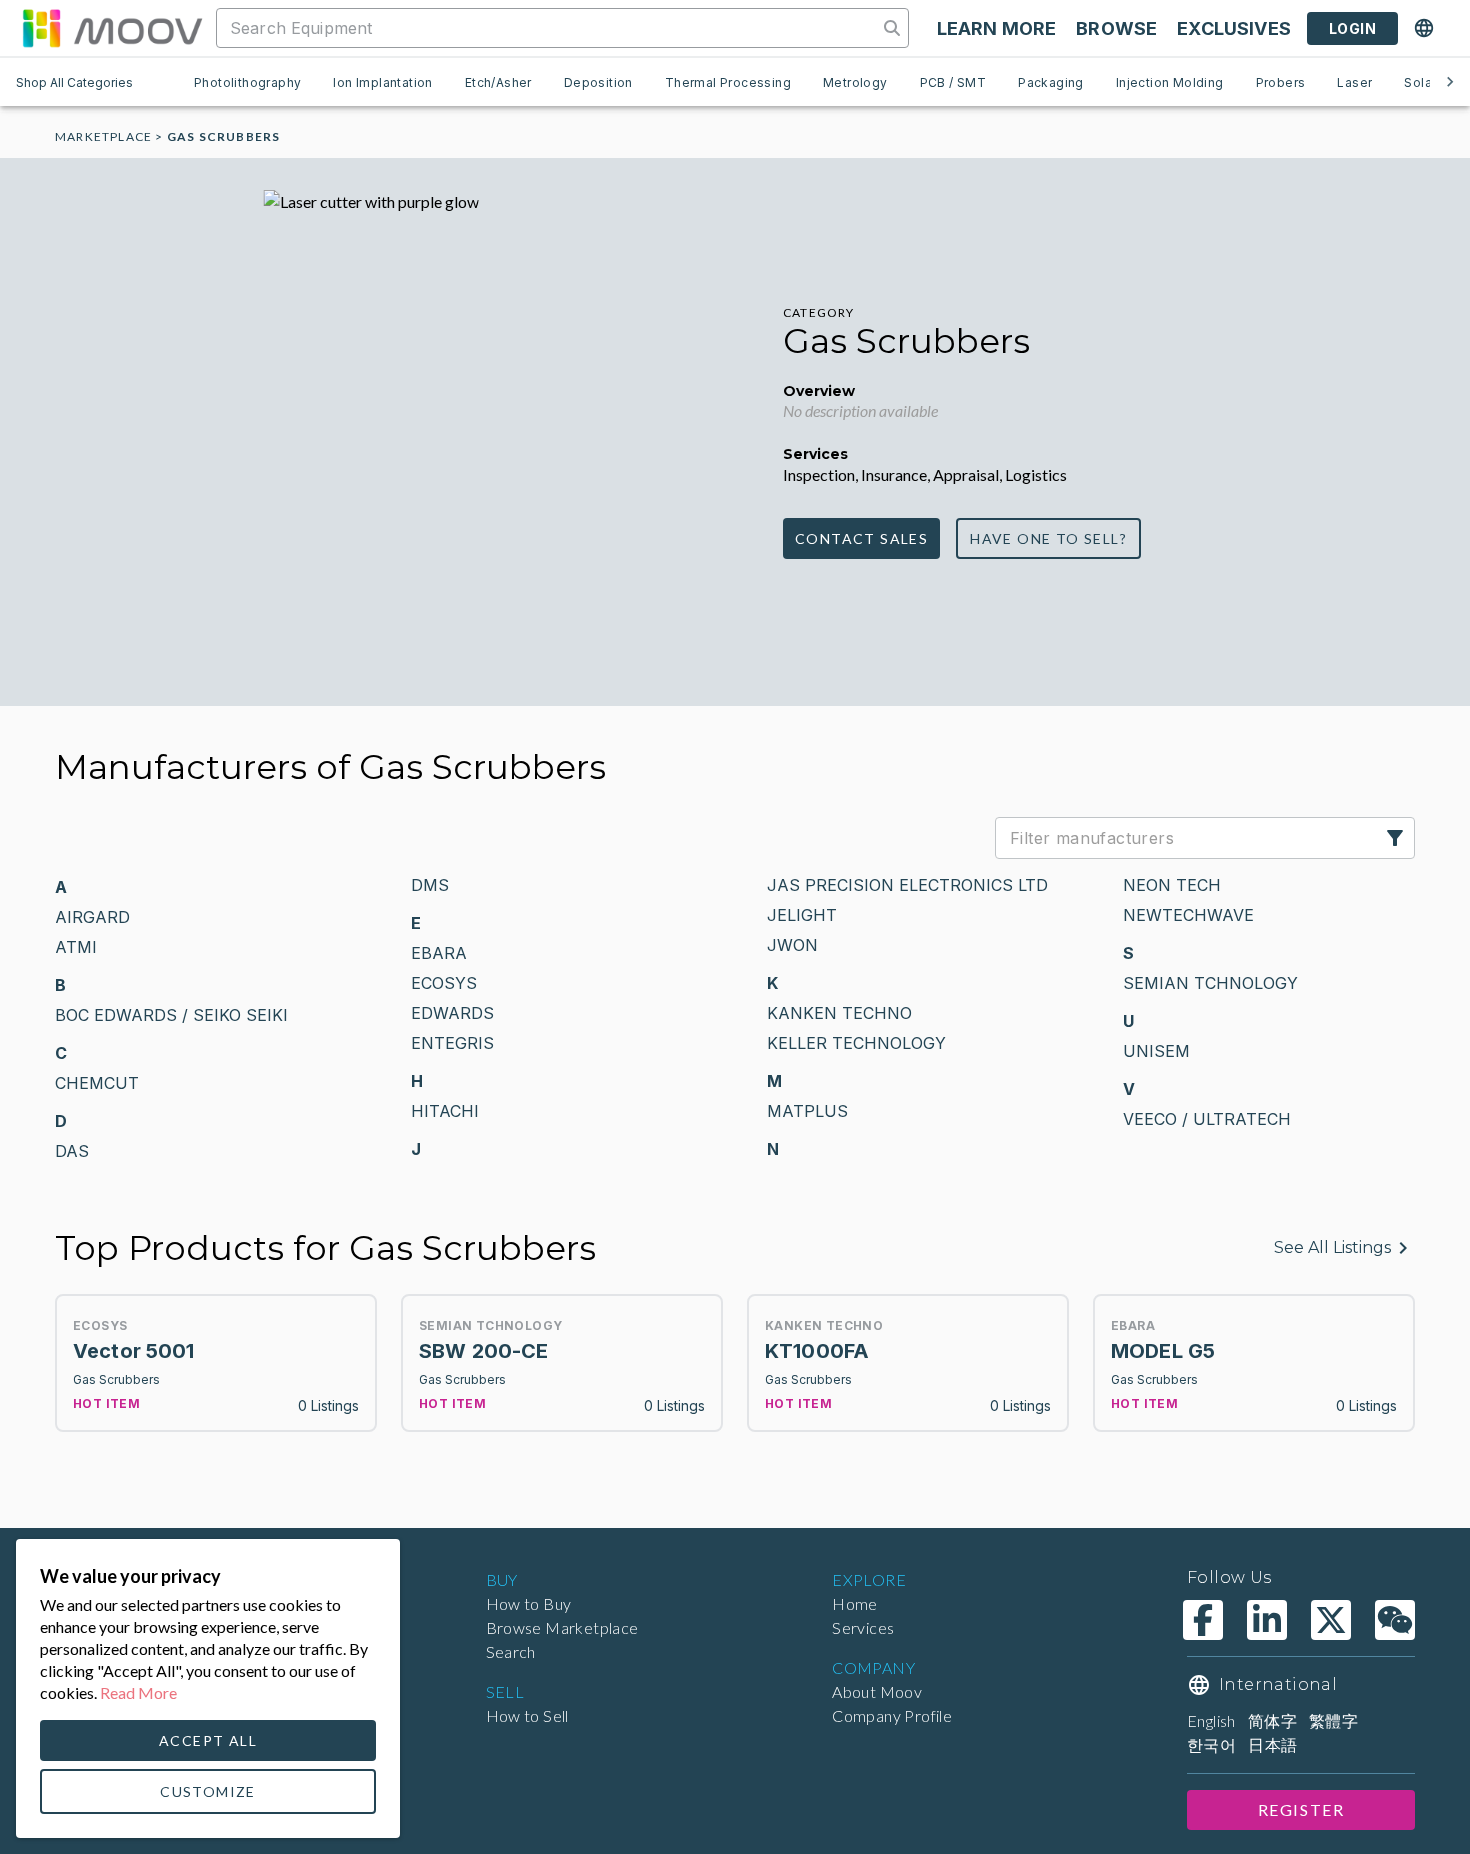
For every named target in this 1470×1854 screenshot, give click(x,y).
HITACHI (445, 1111)
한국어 (1211, 1744)
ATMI (76, 947)
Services (863, 1627)
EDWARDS (452, 1013)
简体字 (1272, 1720)
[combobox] (549, 28)
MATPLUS (807, 1111)
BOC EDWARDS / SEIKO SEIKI (171, 1015)
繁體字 (1333, 1720)
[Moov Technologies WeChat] (1395, 1620)
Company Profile (892, 1715)
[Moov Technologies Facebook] (1203, 1620)
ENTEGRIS (452, 1043)
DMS (430, 885)
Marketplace (103, 136)
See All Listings (1332, 1247)
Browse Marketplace (562, 1627)
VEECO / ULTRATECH (1207, 1119)
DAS (72, 1151)
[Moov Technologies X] (1331, 1620)
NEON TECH (1172, 885)
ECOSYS (444, 983)
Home (855, 1603)
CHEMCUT (97, 1083)
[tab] (247, 82)
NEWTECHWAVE (1188, 915)
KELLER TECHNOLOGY (856, 1043)
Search (511, 1651)
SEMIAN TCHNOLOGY (1210, 983)
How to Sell (527, 1715)
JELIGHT (802, 915)
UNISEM (1156, 1051)
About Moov (877, 1691)
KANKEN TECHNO (839, 1013)
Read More (138, 1692)
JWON (792, 945)
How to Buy (529, 1603)
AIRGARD (92, 917)
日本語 (1272, 1744)
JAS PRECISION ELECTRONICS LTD (907, 885)
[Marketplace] (112, 28)
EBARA (439, 953)
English (1211, 1720)
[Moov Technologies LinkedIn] (1267, 1620)
